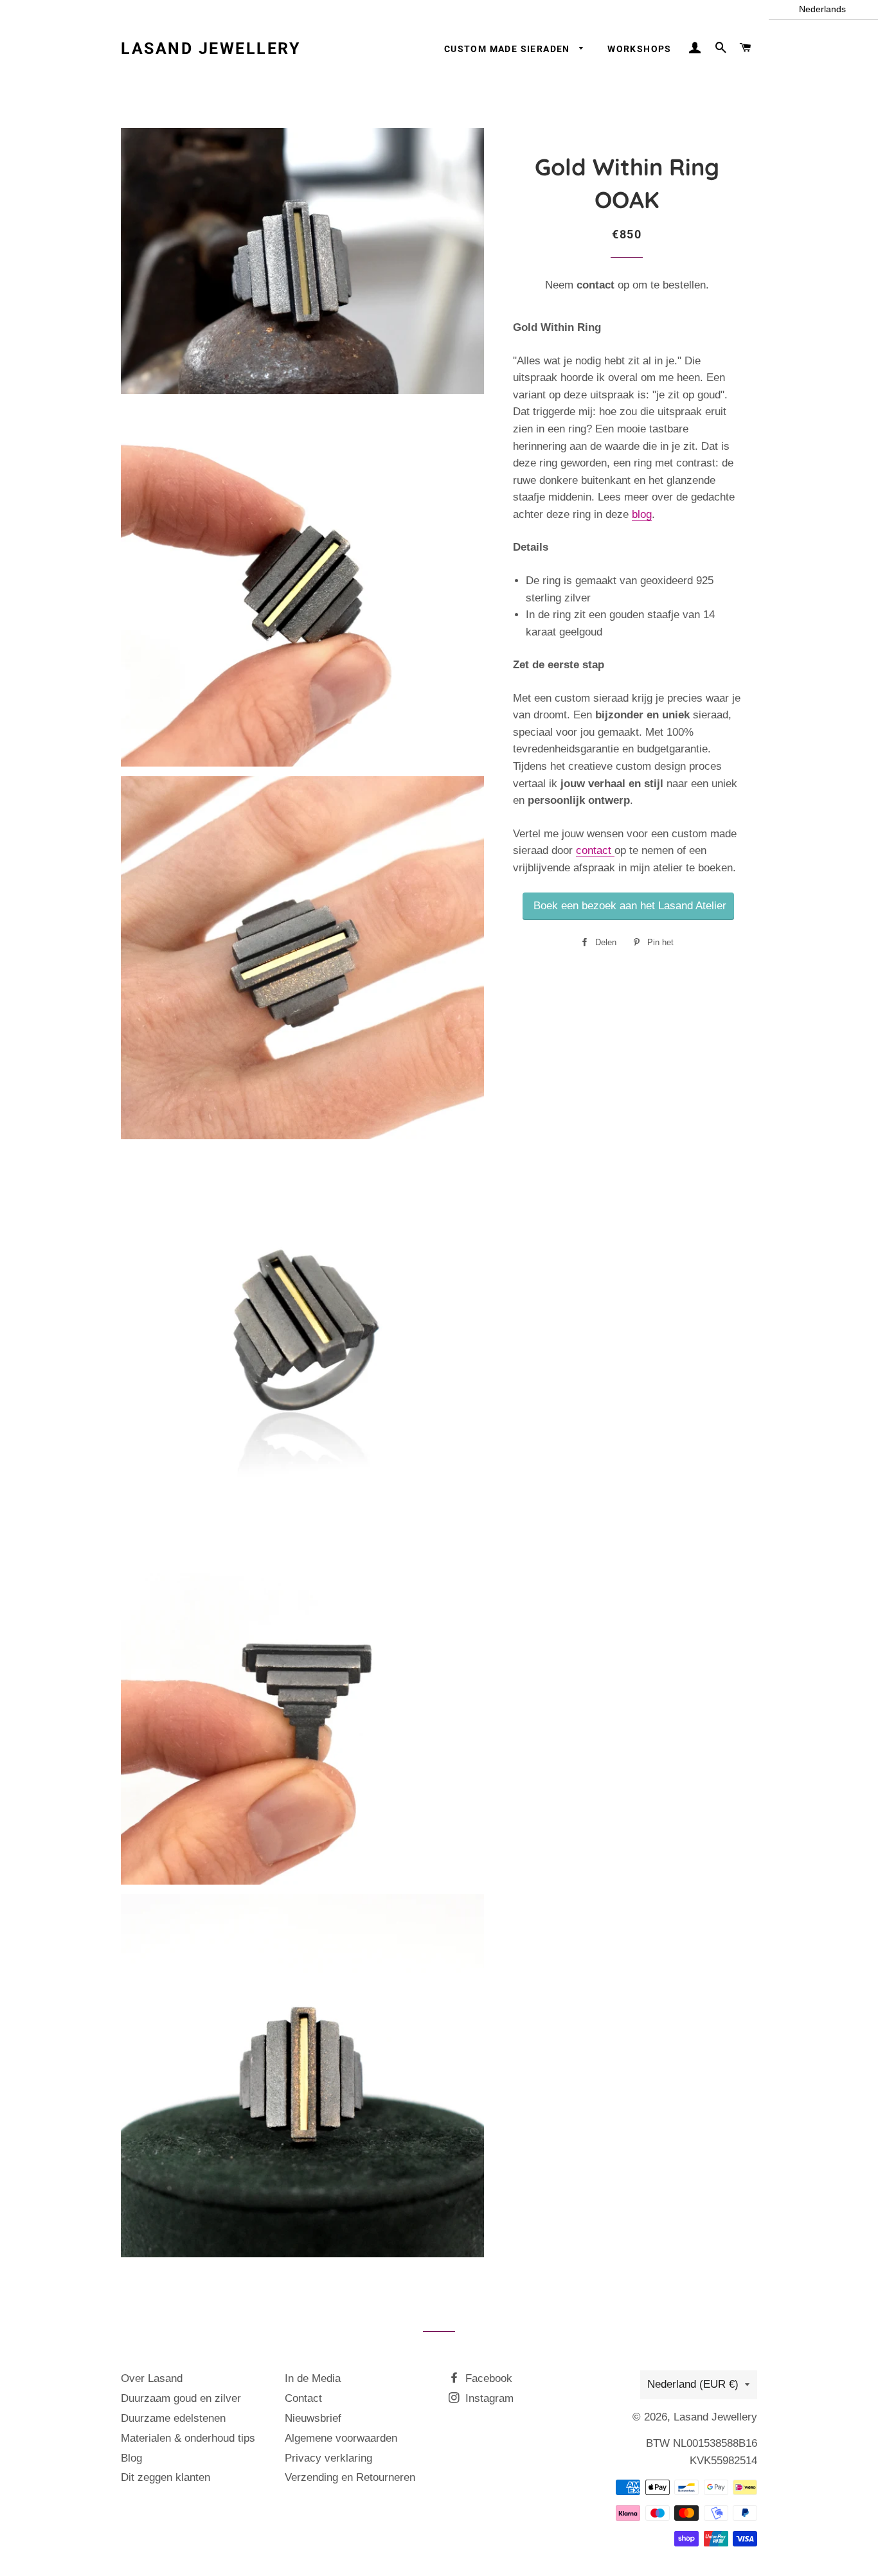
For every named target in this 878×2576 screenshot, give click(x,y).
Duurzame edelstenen (173, 2418)
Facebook (487, 2378)
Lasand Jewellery (211, 49)
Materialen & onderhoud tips (188, 2438)
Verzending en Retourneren (350, 2477)
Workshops (640, 49)
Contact (303, 2398)
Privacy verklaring (328, 2458)
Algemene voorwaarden (341, 2438)
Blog (131, 2458)
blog (642, 514)
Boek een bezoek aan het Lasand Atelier (628, 906)
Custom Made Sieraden (508, 49)
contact (597, 285)
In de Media (313, 2378)
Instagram (488, 2398)
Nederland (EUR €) (693, 2384)
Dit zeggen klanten (166, 2477)
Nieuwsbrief (313, 2418)
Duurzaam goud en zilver (181, 2398)
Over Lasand (152, 2378)
